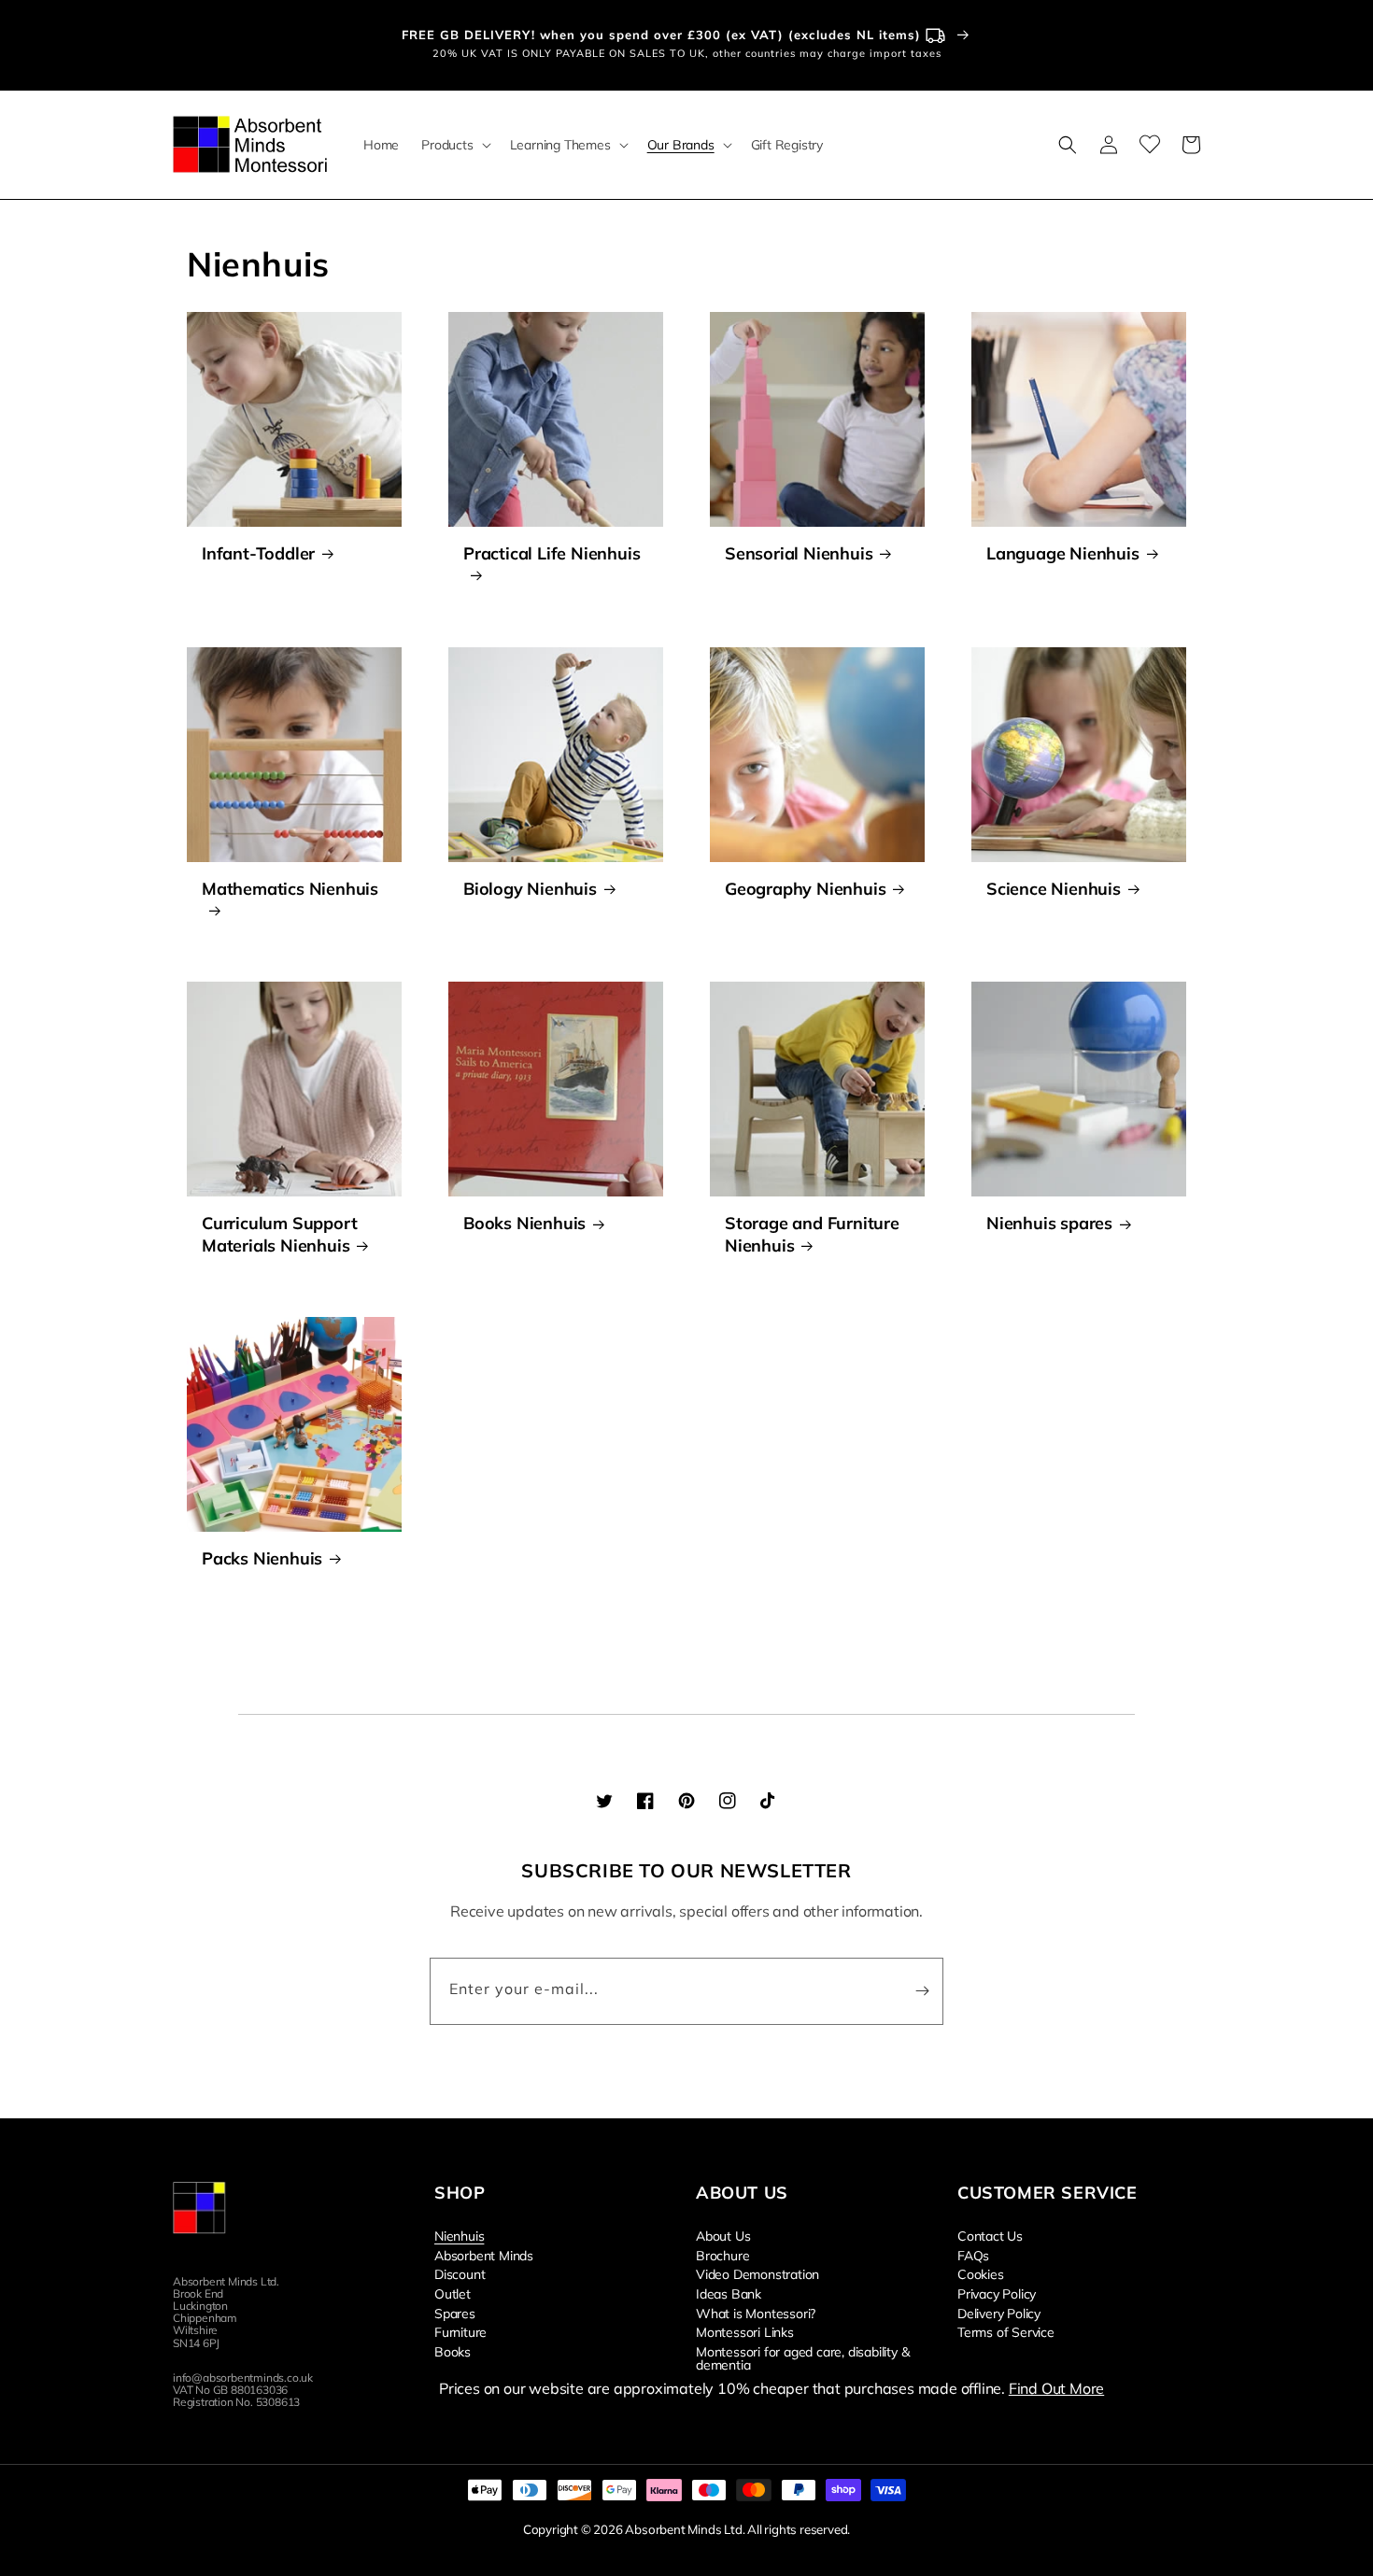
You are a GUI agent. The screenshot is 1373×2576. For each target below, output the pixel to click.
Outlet (453, 2293)
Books (453, 2351)
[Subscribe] (922, 1991)
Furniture (460, 2331)
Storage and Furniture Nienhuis (812, 1234)
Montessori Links (745, 2331)
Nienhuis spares (1049, 1223)
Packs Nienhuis (262, 1558)
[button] (454, 145)
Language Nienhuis (1063, 553)
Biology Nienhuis (530, 889)
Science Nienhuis (1054, 889)
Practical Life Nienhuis (552, 553)
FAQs (973, 2255)
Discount (460, 2273)
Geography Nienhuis (805, 889)
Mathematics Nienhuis (290, 889)
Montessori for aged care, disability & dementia (802, 2357)
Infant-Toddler (258, 553)
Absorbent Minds (484, 2255)
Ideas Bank (729, 2293)
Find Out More (1056, 2388)
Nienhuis (459, 2236)
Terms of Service (1006, 2331)
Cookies (981, 2273)
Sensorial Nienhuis (799, 553)
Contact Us (990, 2236)
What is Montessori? (756, 2313)
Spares (455, 2313)
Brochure (722, 2255)
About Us (723, 2236)
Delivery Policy (999, 2313)
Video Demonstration (757, 2273)
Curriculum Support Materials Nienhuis (279, 1234)
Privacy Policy (997, 2293)
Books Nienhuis (524, 1223)
